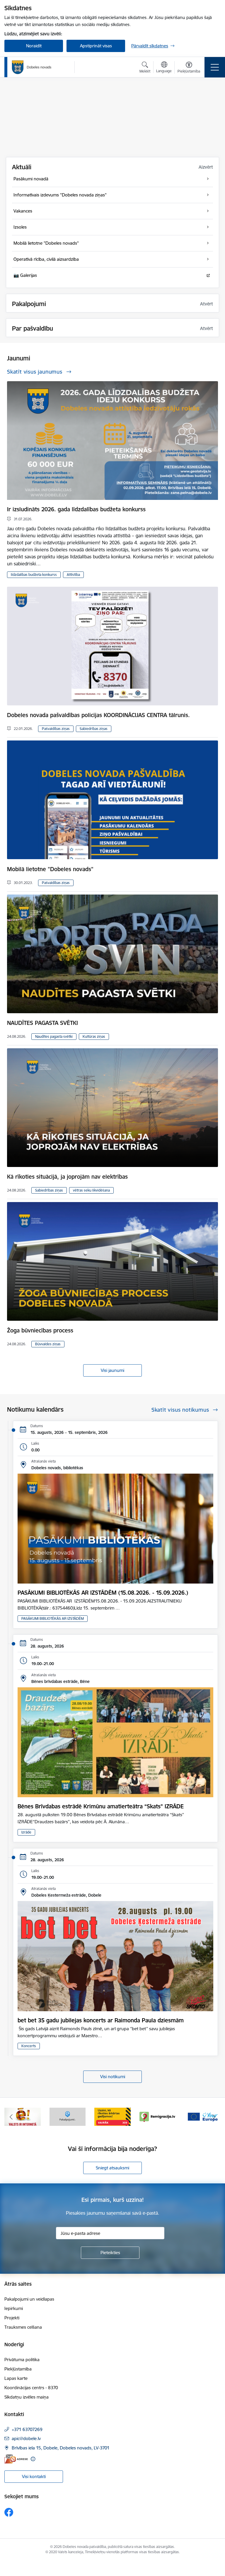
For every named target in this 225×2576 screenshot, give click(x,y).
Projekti (12, 2318)
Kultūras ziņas (94, 1036)
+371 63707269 (27, 2429)
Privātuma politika (22, 2360)
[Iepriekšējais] (11, 2117)
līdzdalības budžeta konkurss (34, 575)
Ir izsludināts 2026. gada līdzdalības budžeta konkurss (76, 509)
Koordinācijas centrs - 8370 (31, 2388)
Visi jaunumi (112, 1370)
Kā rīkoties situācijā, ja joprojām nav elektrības (67, 1177)
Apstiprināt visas (96, 46)
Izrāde (26, 1832)
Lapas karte (16, 2378)
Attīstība (73, 575)
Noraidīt (34, 46)
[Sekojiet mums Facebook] (9, 2512)
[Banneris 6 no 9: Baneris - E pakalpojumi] (23, 2116)
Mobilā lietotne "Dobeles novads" (50, 869)
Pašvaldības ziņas (56, 729)
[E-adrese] (16, 2459)
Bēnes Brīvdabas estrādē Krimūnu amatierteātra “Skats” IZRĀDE (101, 1806)
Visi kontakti (34, 2476)
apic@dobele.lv (26, 2438)
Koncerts (29, 2046)
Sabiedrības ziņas (94, 729)
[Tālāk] (214, 2117)
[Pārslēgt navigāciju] (215, 67)
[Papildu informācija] (33, 2459)
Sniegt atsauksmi (112, 2168)
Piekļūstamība (18, 2369)
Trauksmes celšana (23, 2327)
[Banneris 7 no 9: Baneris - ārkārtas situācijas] (68, 2116)
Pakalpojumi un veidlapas (29, 2299)
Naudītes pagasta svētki (54, 1036)
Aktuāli (22, 167)
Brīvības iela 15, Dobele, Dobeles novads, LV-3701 (61, 2448)
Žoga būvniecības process (40, 1330)
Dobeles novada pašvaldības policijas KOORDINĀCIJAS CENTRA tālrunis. (98, 715)
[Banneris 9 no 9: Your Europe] (158, 2116)
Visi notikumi (113, 2077)
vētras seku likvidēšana (91, 1190)
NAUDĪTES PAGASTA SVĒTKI (42, 1023)
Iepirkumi (14, 2308)
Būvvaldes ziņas (48, 1344)
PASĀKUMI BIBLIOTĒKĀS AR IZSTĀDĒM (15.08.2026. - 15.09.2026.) (103, 1593)
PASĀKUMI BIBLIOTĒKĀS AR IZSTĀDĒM (53, 1618)
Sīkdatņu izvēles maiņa (27, 2397)
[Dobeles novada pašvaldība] (32, 67)
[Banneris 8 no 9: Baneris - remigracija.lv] (112, 2116)
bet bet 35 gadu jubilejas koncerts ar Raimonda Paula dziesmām (101, 2020)
